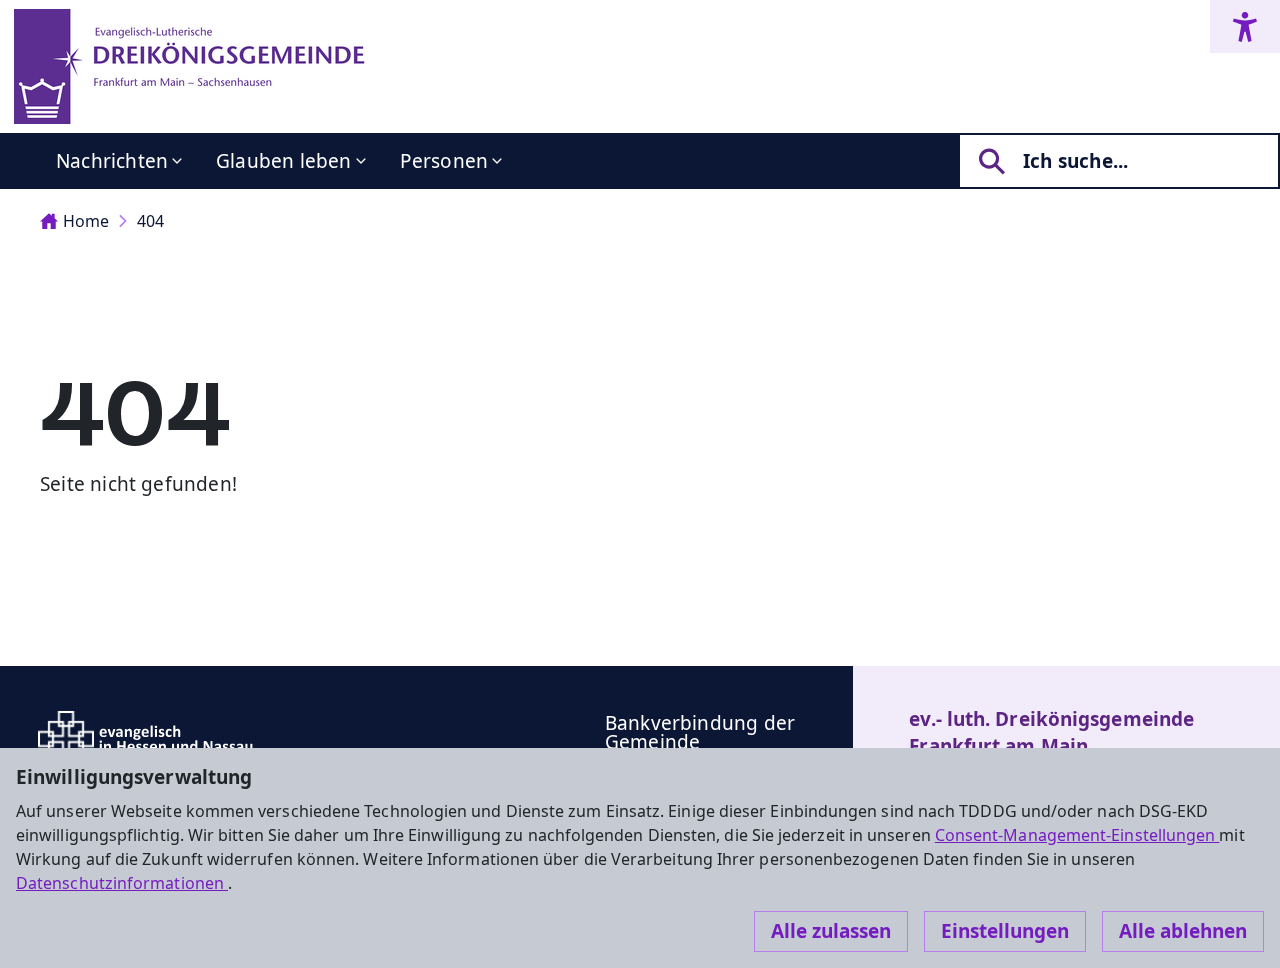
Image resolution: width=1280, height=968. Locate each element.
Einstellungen (1005, 931)
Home (86, 221)
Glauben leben (283, 161)
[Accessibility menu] (1245, 26)
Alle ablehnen (1183, 931)
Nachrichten (112, 161)
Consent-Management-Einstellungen (1077, 835)
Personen (444, 161)
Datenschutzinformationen (122, 883)
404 (150, 221)
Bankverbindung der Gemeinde (700, 732)
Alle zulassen (831, 931)
